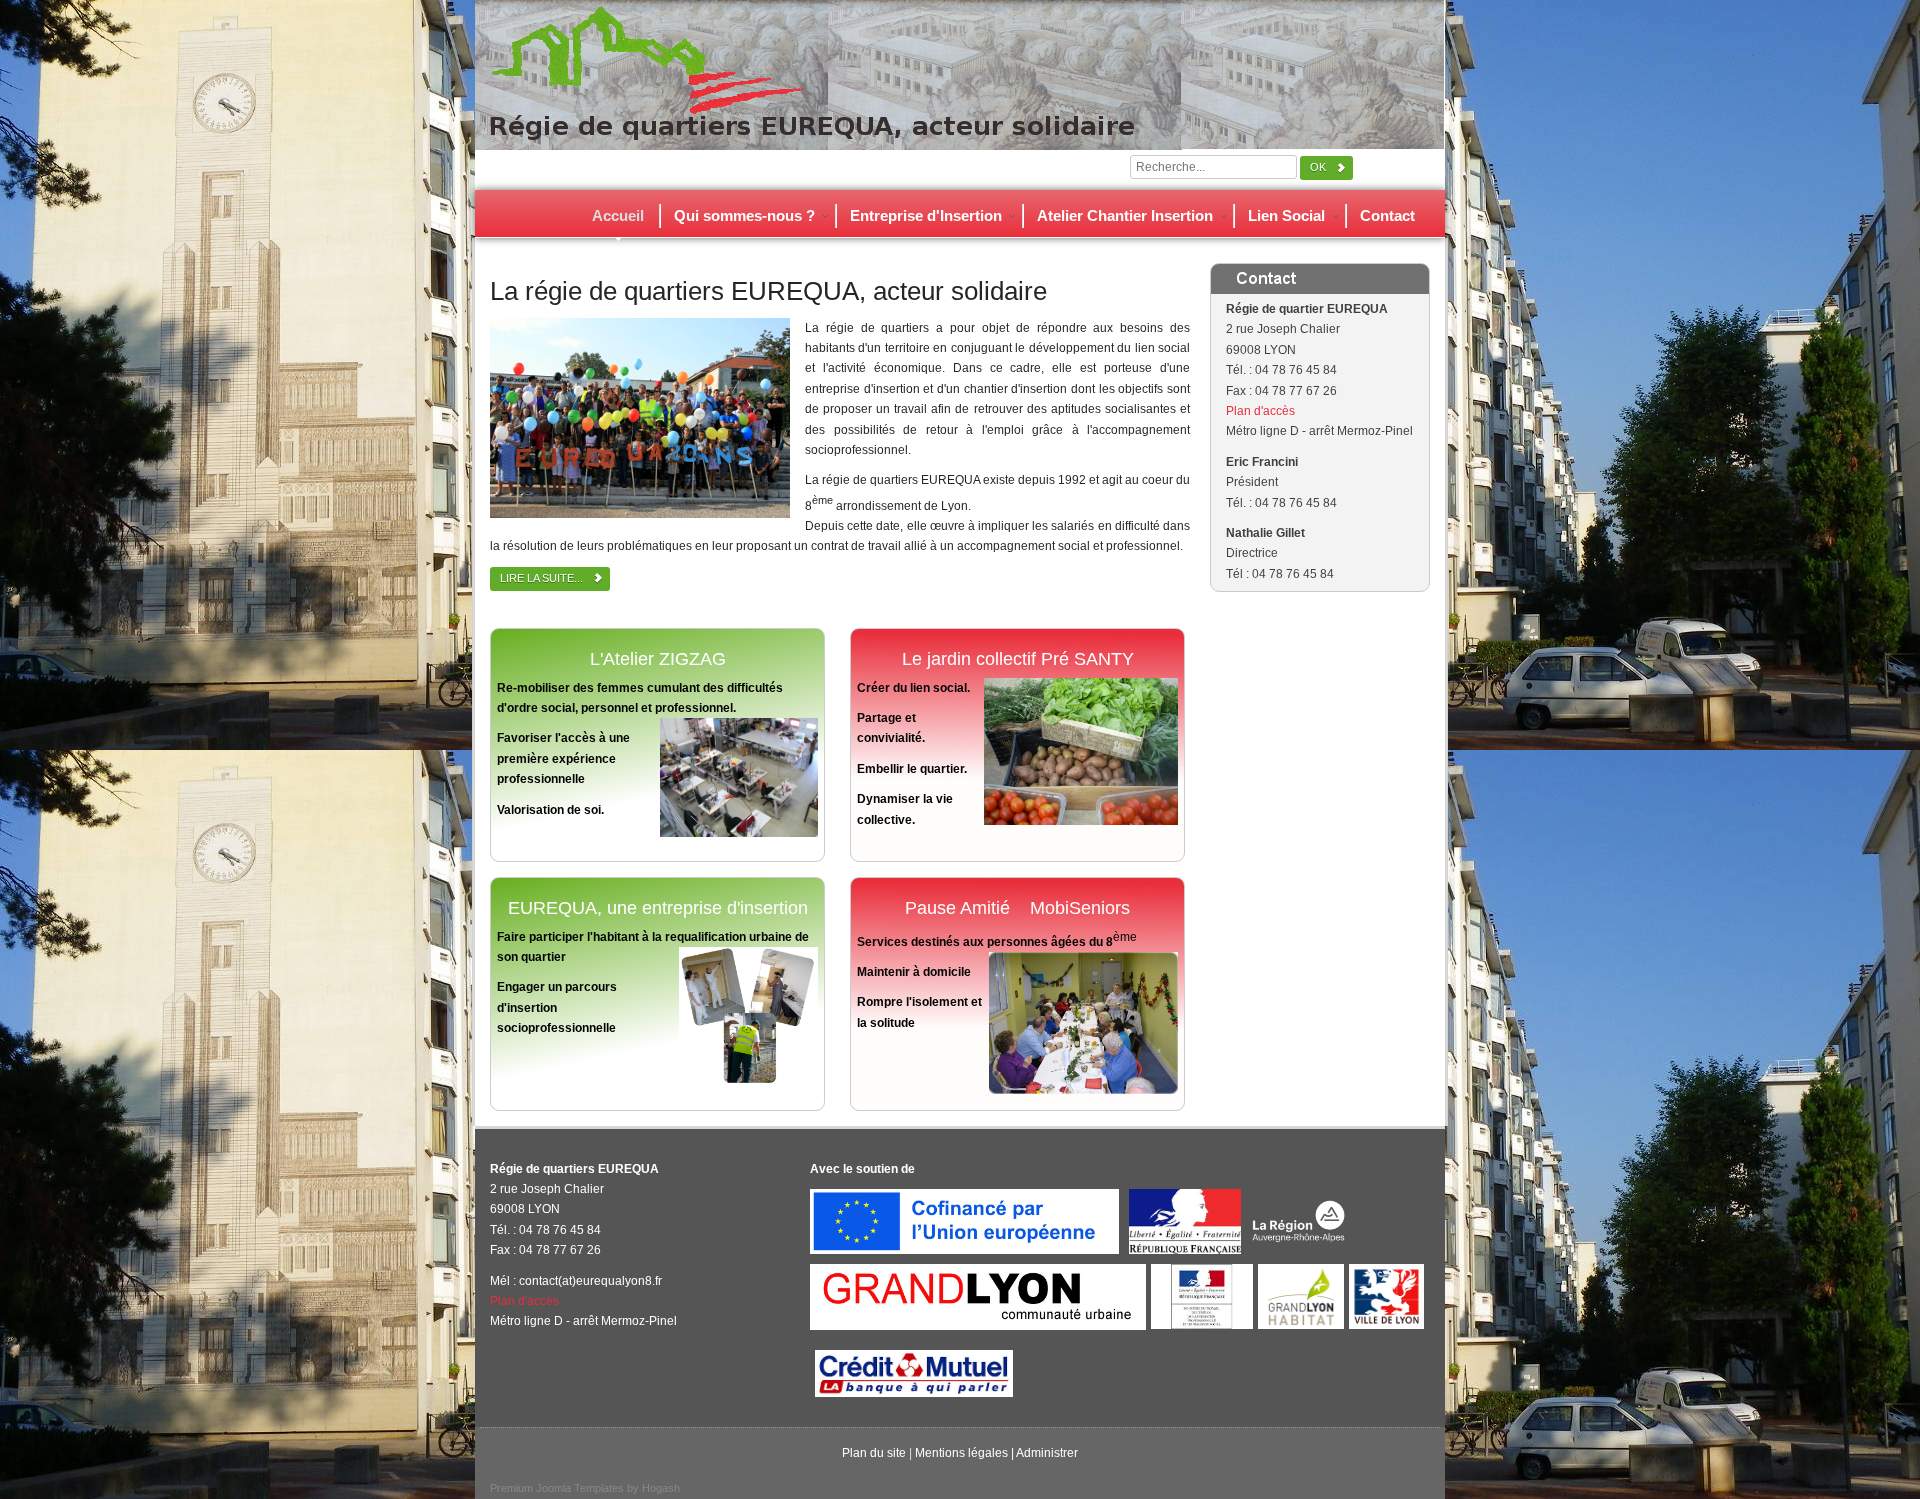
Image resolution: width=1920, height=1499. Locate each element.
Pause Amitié (957, 908)
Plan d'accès (1260, 411)
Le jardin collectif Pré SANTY (1018, 659)
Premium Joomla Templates (557, 1488)
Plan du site (874, 1453)
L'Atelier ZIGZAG (658, 659)
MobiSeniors (1080, 908)
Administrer (1047, 1453)
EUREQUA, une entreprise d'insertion (658, 908)
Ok (1318, 167)
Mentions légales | (965, 1453)
